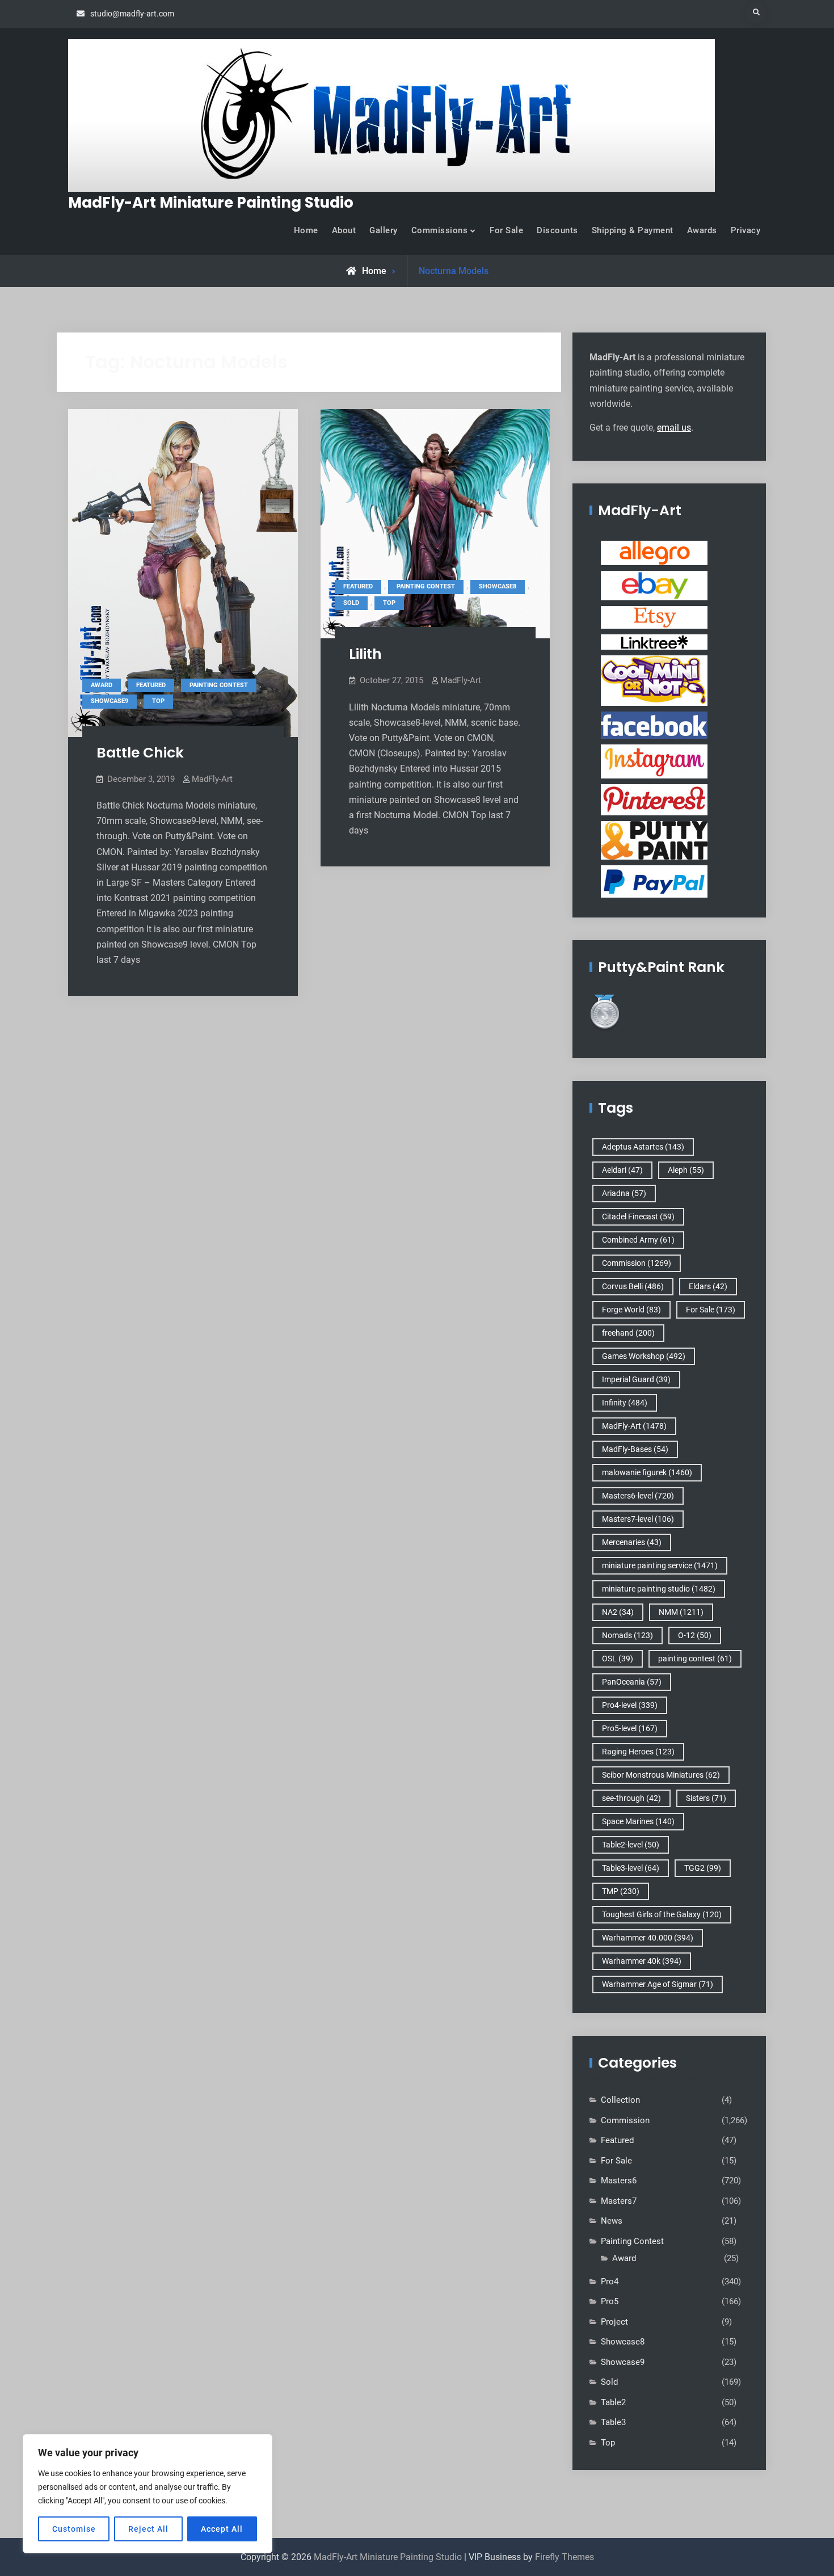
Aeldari (622, 1170)
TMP (621, 1891)
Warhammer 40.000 (648, 1938)
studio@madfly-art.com (132, 14)
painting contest (695, 1659)
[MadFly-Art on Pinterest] (654, 799)
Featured (151, 685)
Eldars (708, 1286)
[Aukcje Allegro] (654, 553)
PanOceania (632, 1682)
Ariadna (624, 1193)
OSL (618, 1659)
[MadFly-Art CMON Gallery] (654, 680)
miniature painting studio (659, 1589)
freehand (628, 1333)
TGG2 (703, 1868)
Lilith (365, 654)
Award (102, 685)
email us (674, 428)
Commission (637, 1263)
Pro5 (610, 2301)
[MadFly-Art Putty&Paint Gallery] (654, 840)
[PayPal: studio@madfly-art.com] (654, 881)
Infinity (625, 1403)
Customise (74, 2529)
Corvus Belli (633, 1286)
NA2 (618, 1612)
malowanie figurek (647, 1472)
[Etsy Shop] (654, 617)
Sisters (706, 1798)
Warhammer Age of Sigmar (658, 1984)
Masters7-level (638, 1519)
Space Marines (638, 1821)
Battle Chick (140, 753)
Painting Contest (219, 685)
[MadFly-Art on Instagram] (654, 761)
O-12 (695, 1635)
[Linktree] (654, 642)
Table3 (613, 2422)
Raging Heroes (638, 1752)
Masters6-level (638, 1496)
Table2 (613, 2402)
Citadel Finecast (638, 1217)
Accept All (222, 2529)
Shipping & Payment (633, 230)
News (612, 2221)
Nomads (627, 1635)
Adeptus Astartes (643, 1147)
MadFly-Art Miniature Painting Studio (211, 203)
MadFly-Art (212, 779)
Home (306, 230)
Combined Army (638, 1240)
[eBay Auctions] (654, 585)
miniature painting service (660, 1565)
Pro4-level (630, 1705)
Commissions (440, 230)
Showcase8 (498, 586)
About (344, 230)
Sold (351, 603)
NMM (681, 1612)
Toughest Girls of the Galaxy (662, 1914)
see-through (631, 1798)
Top (158, 701)
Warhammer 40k (642, 1961)
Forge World (631, 1310)
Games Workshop (644, 1356)
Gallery (384, 230)
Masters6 (619, 2181)
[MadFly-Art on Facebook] (654, 725)
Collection (620, 2100)
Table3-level (631, 1868)
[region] (148, 2494)
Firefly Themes (565, 2557)
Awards (702, 230)
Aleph (686, 1170)
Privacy (746, 230)
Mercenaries (632, 1542)
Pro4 (610, 2282)
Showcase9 (109, 701)
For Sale (506, 230)
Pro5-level (630, 1728)
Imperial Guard (636, 1379)
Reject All (148, 2529)
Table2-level (631, 1845)
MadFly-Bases (635, 1449)
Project (614, 2322)
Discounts (557, 230)
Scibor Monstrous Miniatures (661, 1775)
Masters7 (619, 2201)
